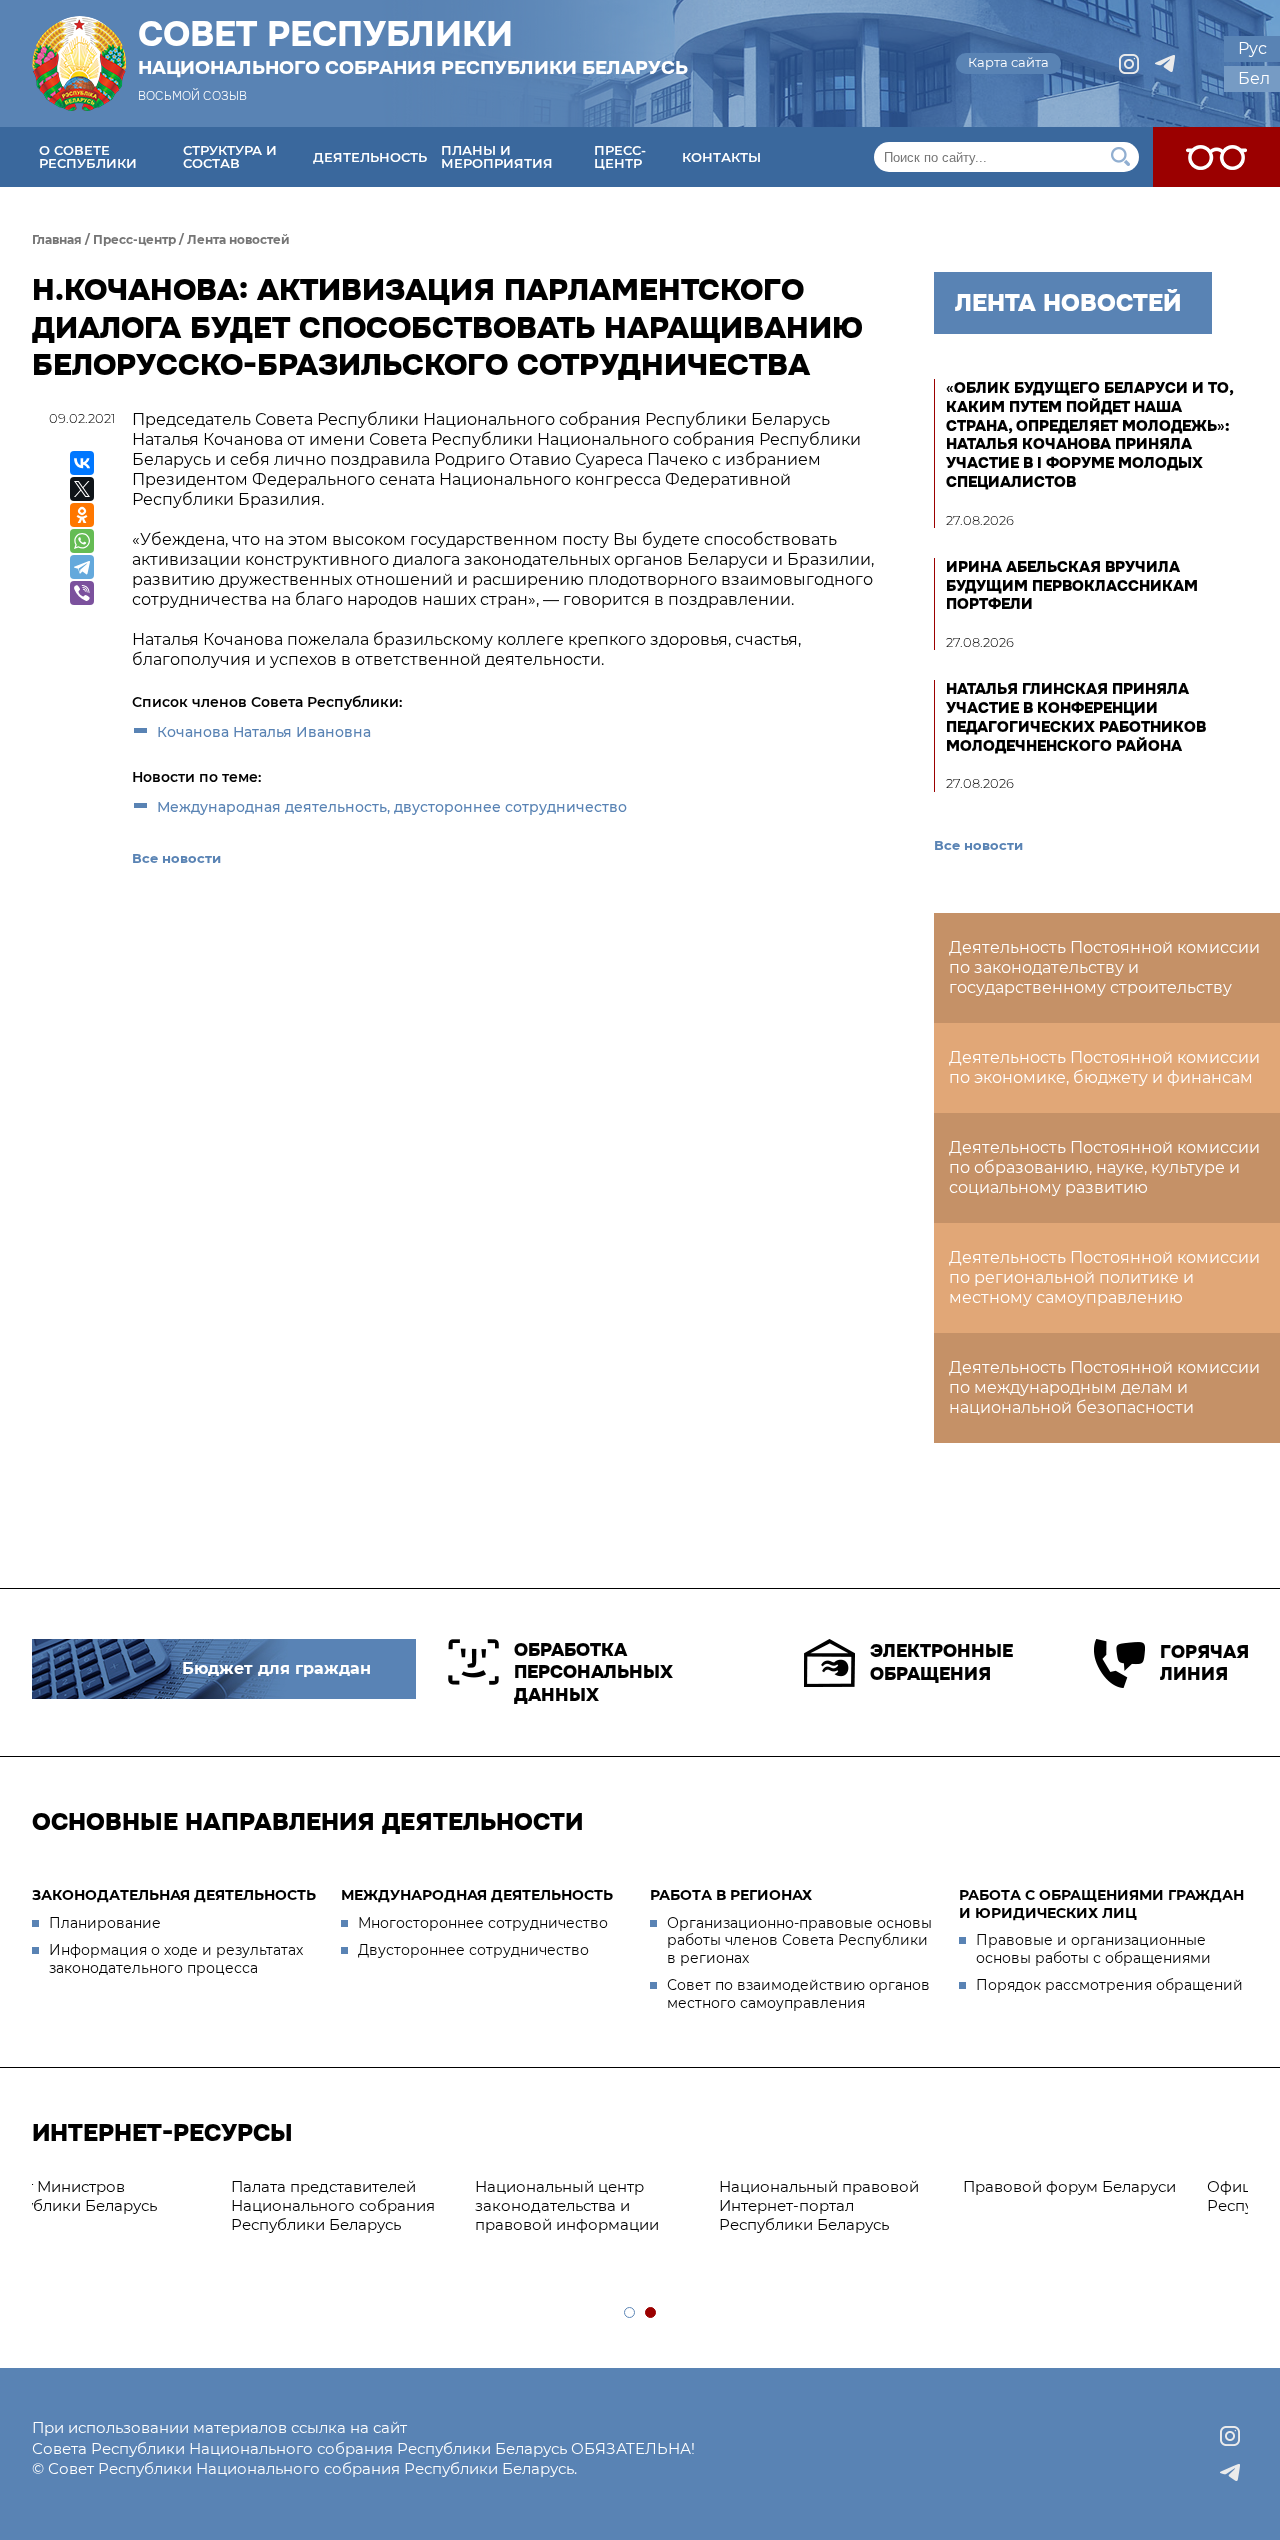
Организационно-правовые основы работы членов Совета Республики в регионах (799, 1940)
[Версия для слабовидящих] (1216, 157)
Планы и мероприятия (497, 156)
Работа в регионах (731, 1895)
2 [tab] (651, 2313)
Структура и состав (230, 156)
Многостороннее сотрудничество (483, 1923)
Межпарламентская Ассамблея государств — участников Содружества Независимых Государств (1124, 2214)
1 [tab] (630, 2313)
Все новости (176, 858)
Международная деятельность (477, 1895)
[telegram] (1165, 64)
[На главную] (79, 63)
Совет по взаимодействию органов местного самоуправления (798, 1994)
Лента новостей (238, 239)
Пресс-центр (620, 156)
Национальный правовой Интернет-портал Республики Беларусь (394, 2205)
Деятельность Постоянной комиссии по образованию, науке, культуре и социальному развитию (1104, 1167)
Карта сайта (1008, 62)
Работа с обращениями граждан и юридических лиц (1101, 1904)
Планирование (105, 1923)
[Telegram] (82, 567)
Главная (57, 239)
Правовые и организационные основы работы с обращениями (1093, 1949)
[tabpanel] (162, 2206)
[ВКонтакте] (82, 463)
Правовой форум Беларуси (644, 2186)
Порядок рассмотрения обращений (1109, 1985)
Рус (1252, 48)
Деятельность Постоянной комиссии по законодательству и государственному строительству (1104, 967)
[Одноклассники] (82, 515)
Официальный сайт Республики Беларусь (867, 2196)
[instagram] (1129, 64)
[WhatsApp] (82, 541)
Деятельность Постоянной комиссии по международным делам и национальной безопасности (1104, 1387)
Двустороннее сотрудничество (473, 1950)
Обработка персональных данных (593, 1672)
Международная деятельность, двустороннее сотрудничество (392, 807)
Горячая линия (1204, 1663)
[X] (82, 489)
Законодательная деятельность (174, 1895)
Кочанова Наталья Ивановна (264, 732)
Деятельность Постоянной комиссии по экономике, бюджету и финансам (1104, 1067)
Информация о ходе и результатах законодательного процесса (176, 1959)
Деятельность (370, 157)
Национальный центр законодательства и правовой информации (142, 2205)
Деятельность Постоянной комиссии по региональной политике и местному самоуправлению (1104, 1277)
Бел (1254, 78)
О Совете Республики (88, 156)
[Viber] (82, 593)
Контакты (721, 157)
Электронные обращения (941, 1662)
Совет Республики (413, 47)
